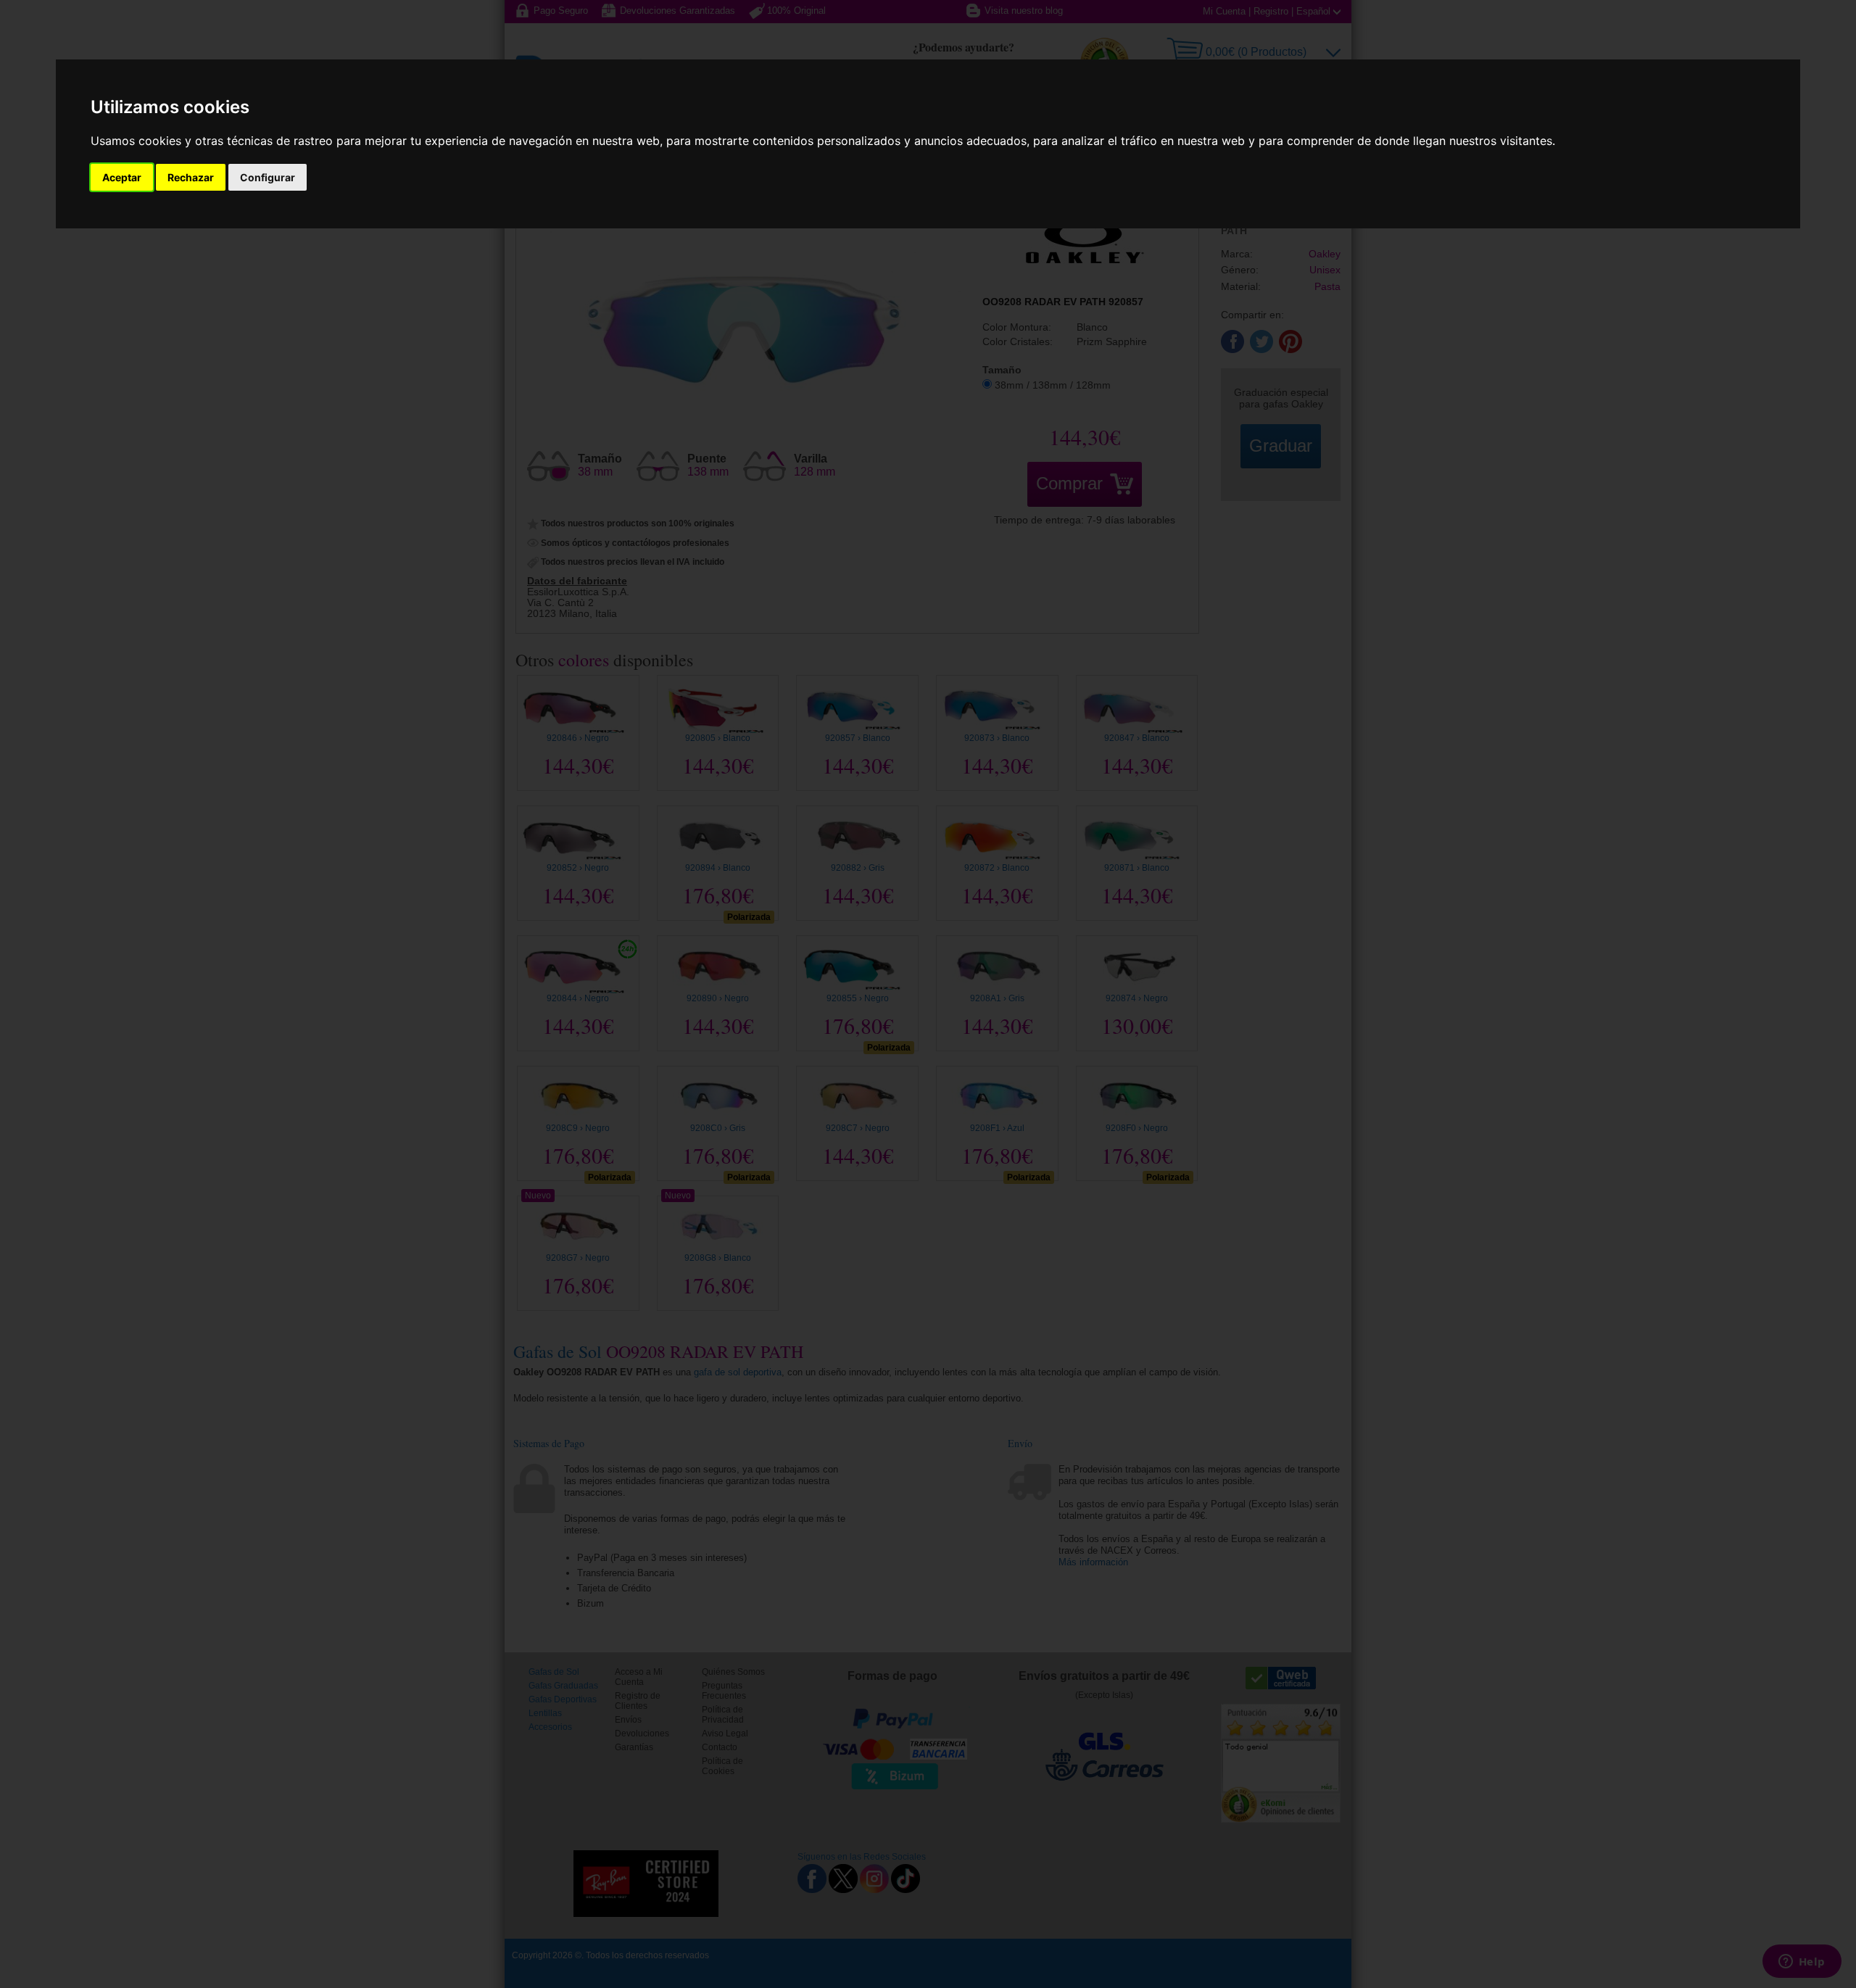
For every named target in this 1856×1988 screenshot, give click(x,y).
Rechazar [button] (191, 177)
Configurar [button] (268, 177)
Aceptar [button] (122, 177)
